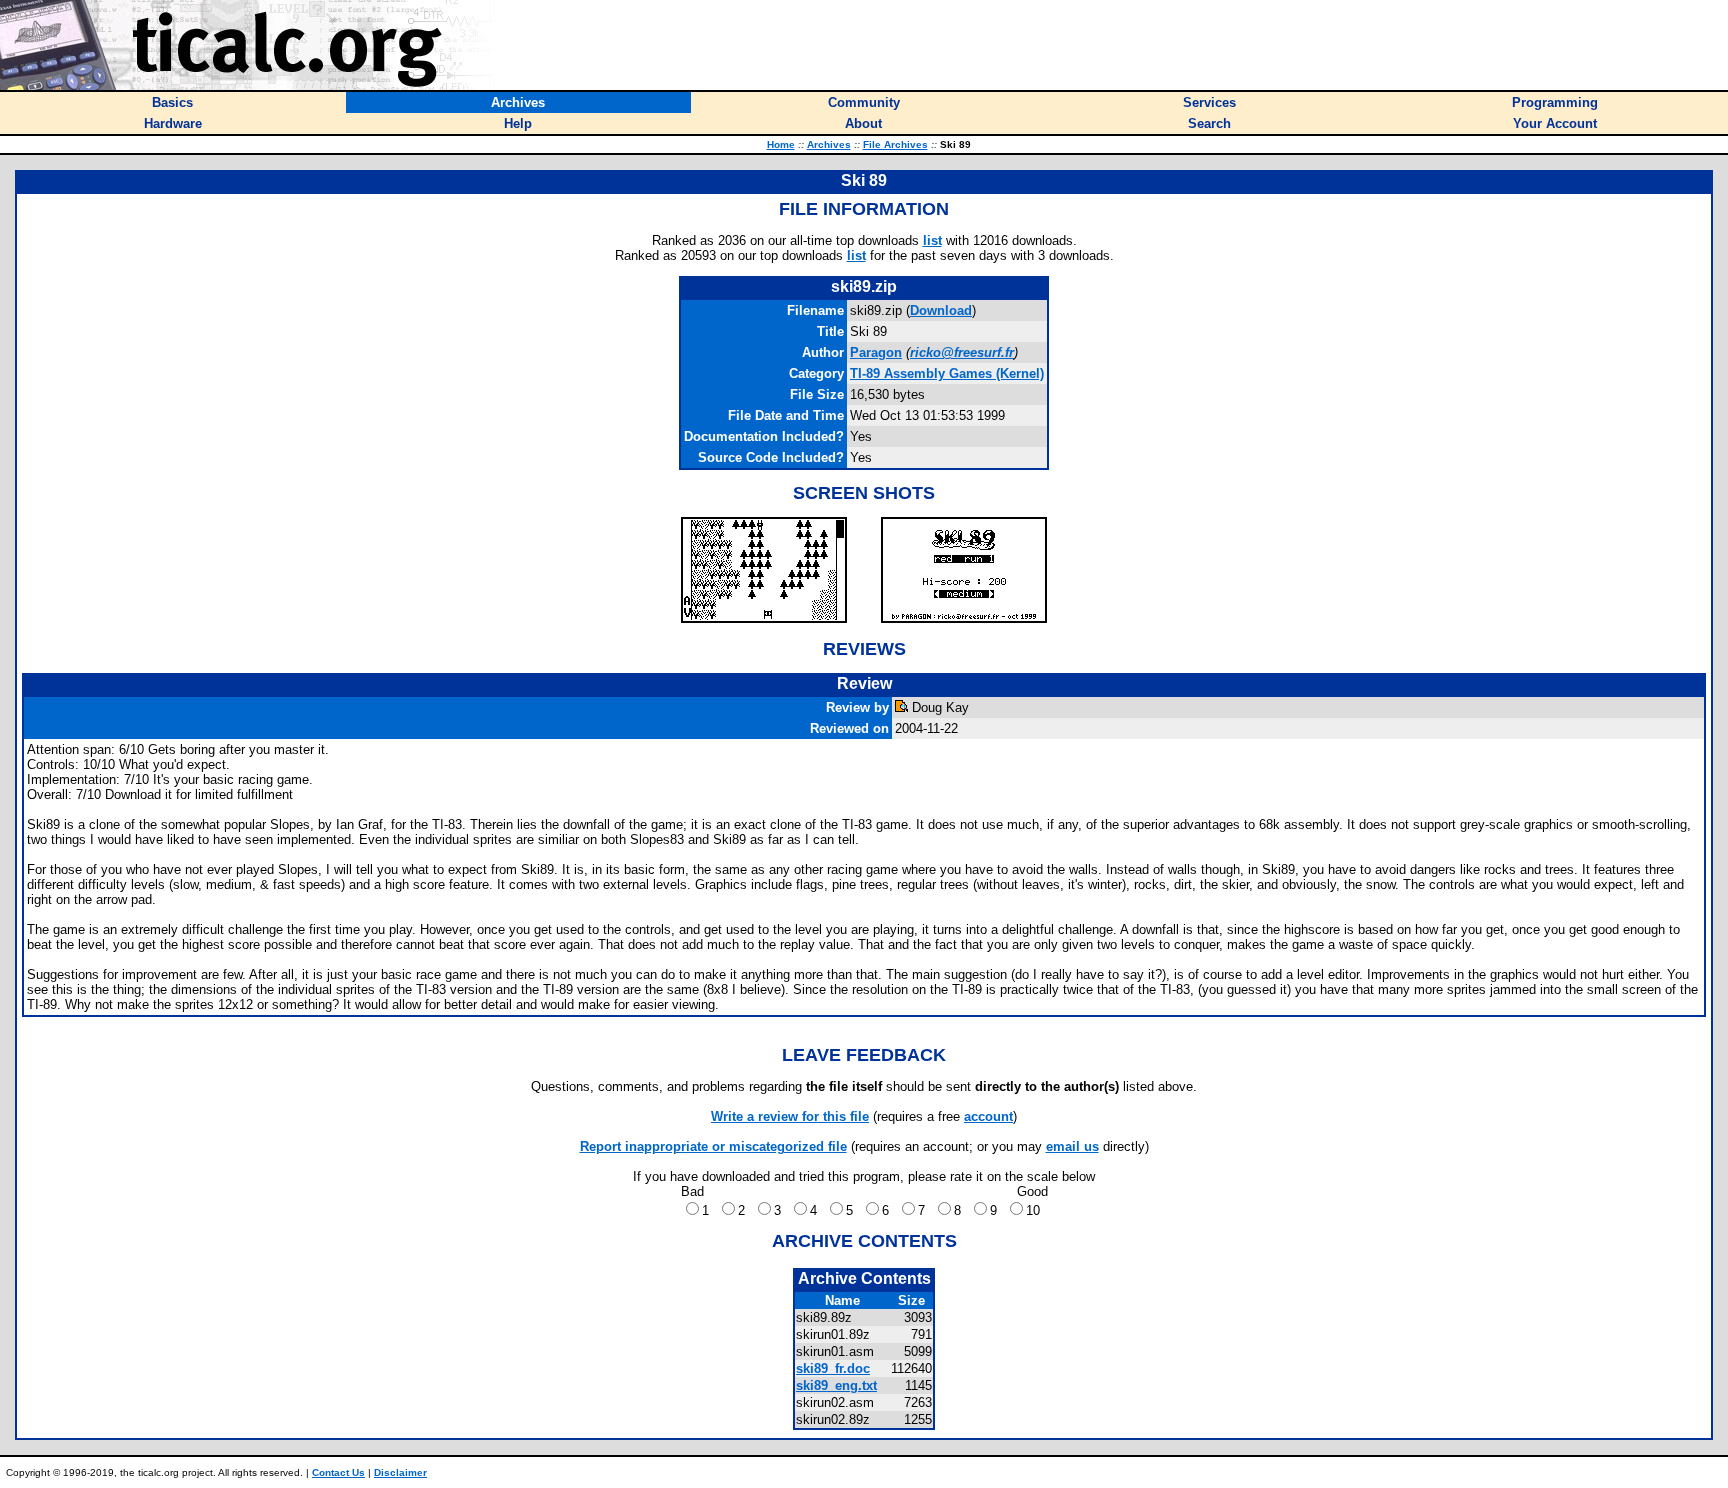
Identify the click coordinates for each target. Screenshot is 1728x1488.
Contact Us (338, 1472)
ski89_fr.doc (833, 1368)
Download (941, 310)
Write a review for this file (790, 1116)
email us (1072, 1146)
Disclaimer (400, 1472)
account (988, 1116)
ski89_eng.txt (836, 1385)
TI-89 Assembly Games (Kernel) (947, 373)
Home (781, 144)
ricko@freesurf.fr (962, 352)
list (932, 240)
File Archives (895, 144)
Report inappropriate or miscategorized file (713, 1146)
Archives (829, 144)
